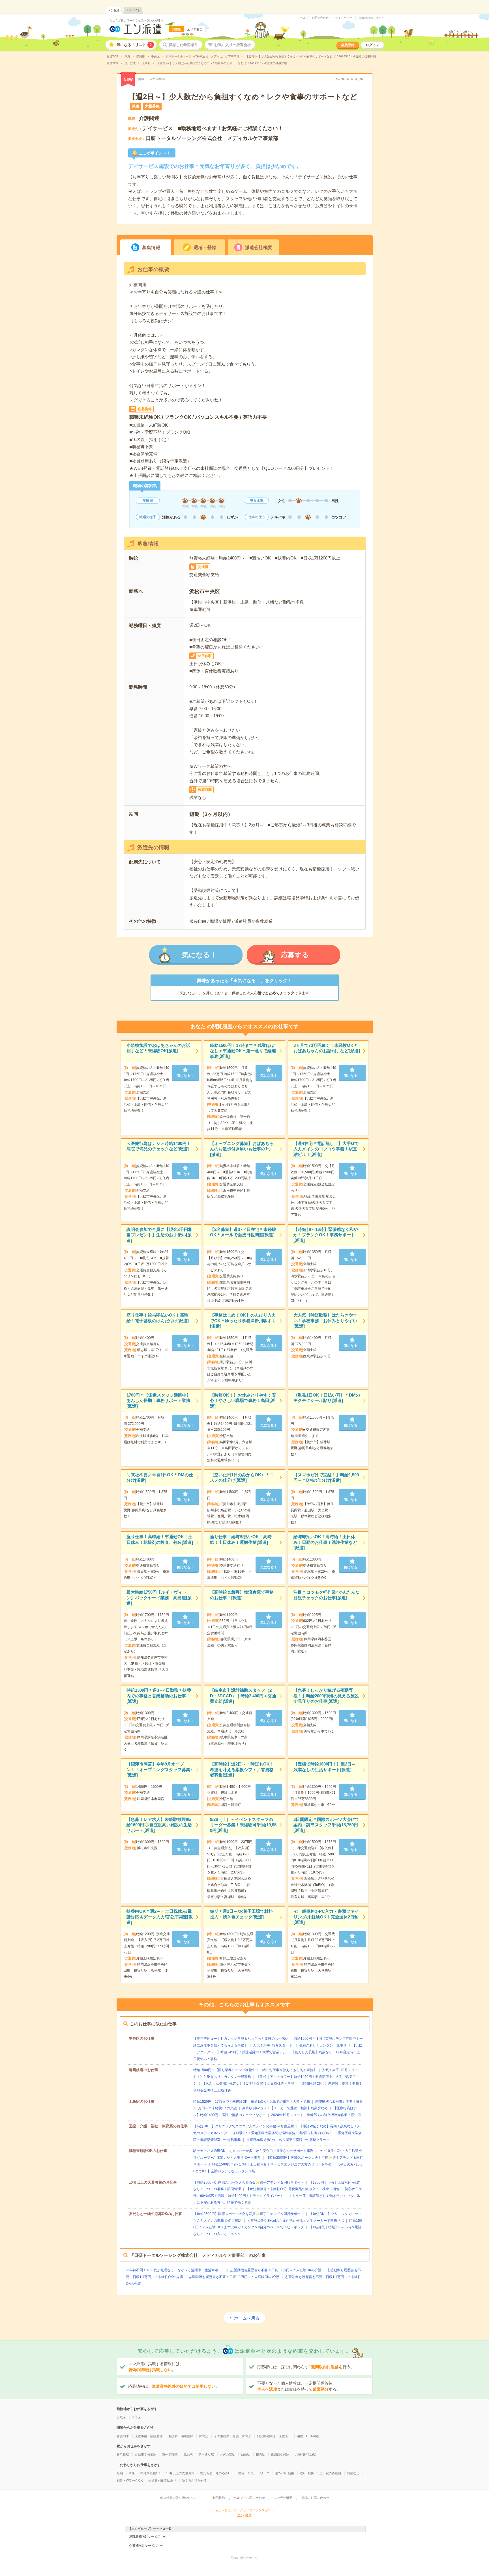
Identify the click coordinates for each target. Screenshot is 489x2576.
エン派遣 (114, 10)
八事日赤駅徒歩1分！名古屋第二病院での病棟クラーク (288, 2140)
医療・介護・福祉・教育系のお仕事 (158, 2126)
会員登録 (348, 45)
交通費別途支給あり (162, 2480)
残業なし (353, 2473)
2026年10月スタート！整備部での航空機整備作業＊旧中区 (316, 2115)
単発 (132, 2473)
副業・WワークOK (130, 2480)
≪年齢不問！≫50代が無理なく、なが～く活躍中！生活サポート (175, 2270)
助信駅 (245, 2454)
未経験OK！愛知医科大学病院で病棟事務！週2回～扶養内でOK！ (283, 2133)
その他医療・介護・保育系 (233, 2436)
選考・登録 (205, 248)
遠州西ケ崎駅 (280, 2454)
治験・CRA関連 (308, 2436)
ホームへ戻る (247, 2318)
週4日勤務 (307, 2473)
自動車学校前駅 (146, 2454)
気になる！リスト (134, 45)
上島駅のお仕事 (142, 2101)
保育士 (204, 2436)
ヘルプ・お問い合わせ (314, 18)
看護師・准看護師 (181, 2436)
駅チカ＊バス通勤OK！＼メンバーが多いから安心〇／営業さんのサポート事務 (253, 2151)
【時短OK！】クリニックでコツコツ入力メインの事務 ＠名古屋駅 (244, 2126)
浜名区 (136, 2417)
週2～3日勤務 (285, 2473)
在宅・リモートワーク (254, 2473)
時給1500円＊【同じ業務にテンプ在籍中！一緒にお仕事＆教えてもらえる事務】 (255, 2070)
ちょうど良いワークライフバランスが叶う (136, 20)
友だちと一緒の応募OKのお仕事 (155, 2214)
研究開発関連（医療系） (274, 2436)
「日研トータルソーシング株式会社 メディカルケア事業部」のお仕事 (198, 2255)
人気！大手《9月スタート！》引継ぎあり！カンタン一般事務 (300, 2045)
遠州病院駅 (170, 2454)
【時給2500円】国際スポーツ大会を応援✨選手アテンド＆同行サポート (249, 2182)
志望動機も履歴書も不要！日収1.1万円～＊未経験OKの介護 (276, 2270)
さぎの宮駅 (227, 2454)
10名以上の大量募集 (180, 2473)
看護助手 (123, 2436)
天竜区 (121, 2417)
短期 (120, 2473)
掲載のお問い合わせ (371, 18)
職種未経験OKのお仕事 (148, 2151)
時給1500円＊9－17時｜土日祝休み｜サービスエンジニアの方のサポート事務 (272, 2164)
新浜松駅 (123, 2454)
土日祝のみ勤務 (330, 2473)
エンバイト (133, 10)
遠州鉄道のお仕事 (143, 2070)
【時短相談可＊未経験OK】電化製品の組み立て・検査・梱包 (293, 2189)
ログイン (372, 45)
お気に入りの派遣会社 (233, 45)
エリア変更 (195, 29)
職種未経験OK (150, 2473)
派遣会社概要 (259, 248)
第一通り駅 (206, 2454)
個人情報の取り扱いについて (180, 2498)
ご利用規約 (217, 2498)
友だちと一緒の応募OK (216, 2473)
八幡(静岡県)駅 (306, 2454)
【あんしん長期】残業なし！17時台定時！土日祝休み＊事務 (248, 2084)
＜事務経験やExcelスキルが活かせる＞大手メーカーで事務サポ (295, 2221)
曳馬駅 (188, 2454)
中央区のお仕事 (142, 2038)
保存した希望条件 (183, 45)
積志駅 (260, 2454)
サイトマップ (344, 18)
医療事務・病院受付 (149, 2436)
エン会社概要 (283, 2498)
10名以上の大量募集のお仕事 (153, 2182)
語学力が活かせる (194, 2480)
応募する (295, 955)
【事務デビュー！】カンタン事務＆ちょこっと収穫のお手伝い (241, 2039)
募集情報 (151, 248)
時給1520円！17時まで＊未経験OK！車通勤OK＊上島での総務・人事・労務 (252, 2102)
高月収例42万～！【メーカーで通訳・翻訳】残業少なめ (285, 2108)
